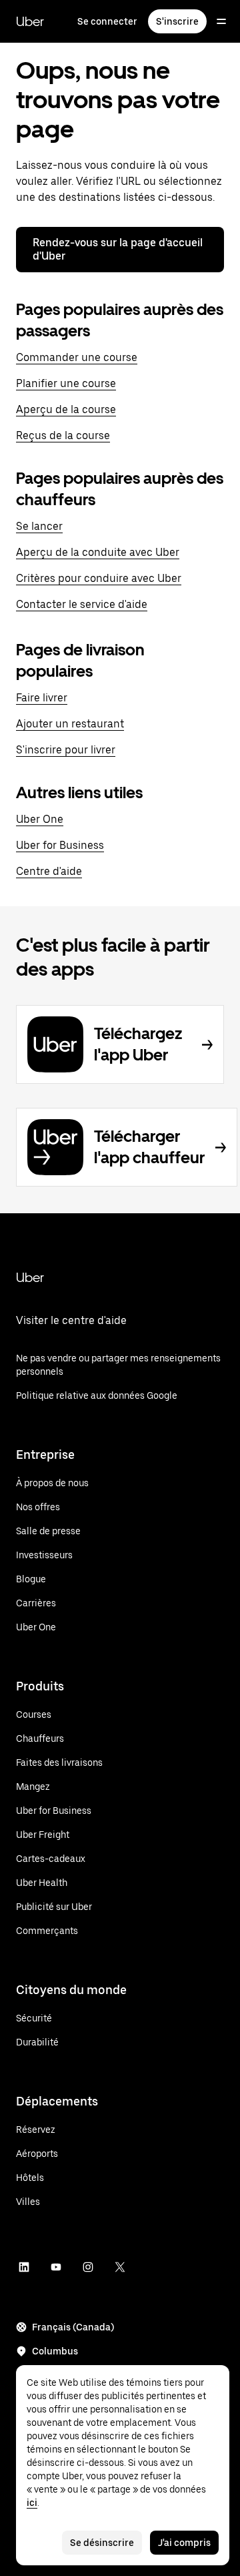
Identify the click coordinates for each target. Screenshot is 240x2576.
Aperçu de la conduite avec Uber (98, 552)
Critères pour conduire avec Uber (99, 578)
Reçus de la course (63, 435)
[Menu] (221, 21)
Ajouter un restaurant (70, 724)
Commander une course (77, 357)
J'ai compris (184, 2543)
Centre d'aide (49, 871)
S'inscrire (177, 21)
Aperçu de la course (66, 409)
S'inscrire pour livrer (66, 750)
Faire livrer (42, 698)
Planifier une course (66, 383)
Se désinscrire (102, 2543)
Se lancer (39, 526)
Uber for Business (60, 845)
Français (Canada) (73, 2327)
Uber (30, 21)
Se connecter (107, 21)
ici (32, 2503)
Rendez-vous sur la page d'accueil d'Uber (118, 249)
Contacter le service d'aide (82, 604)
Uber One (40, 819)
